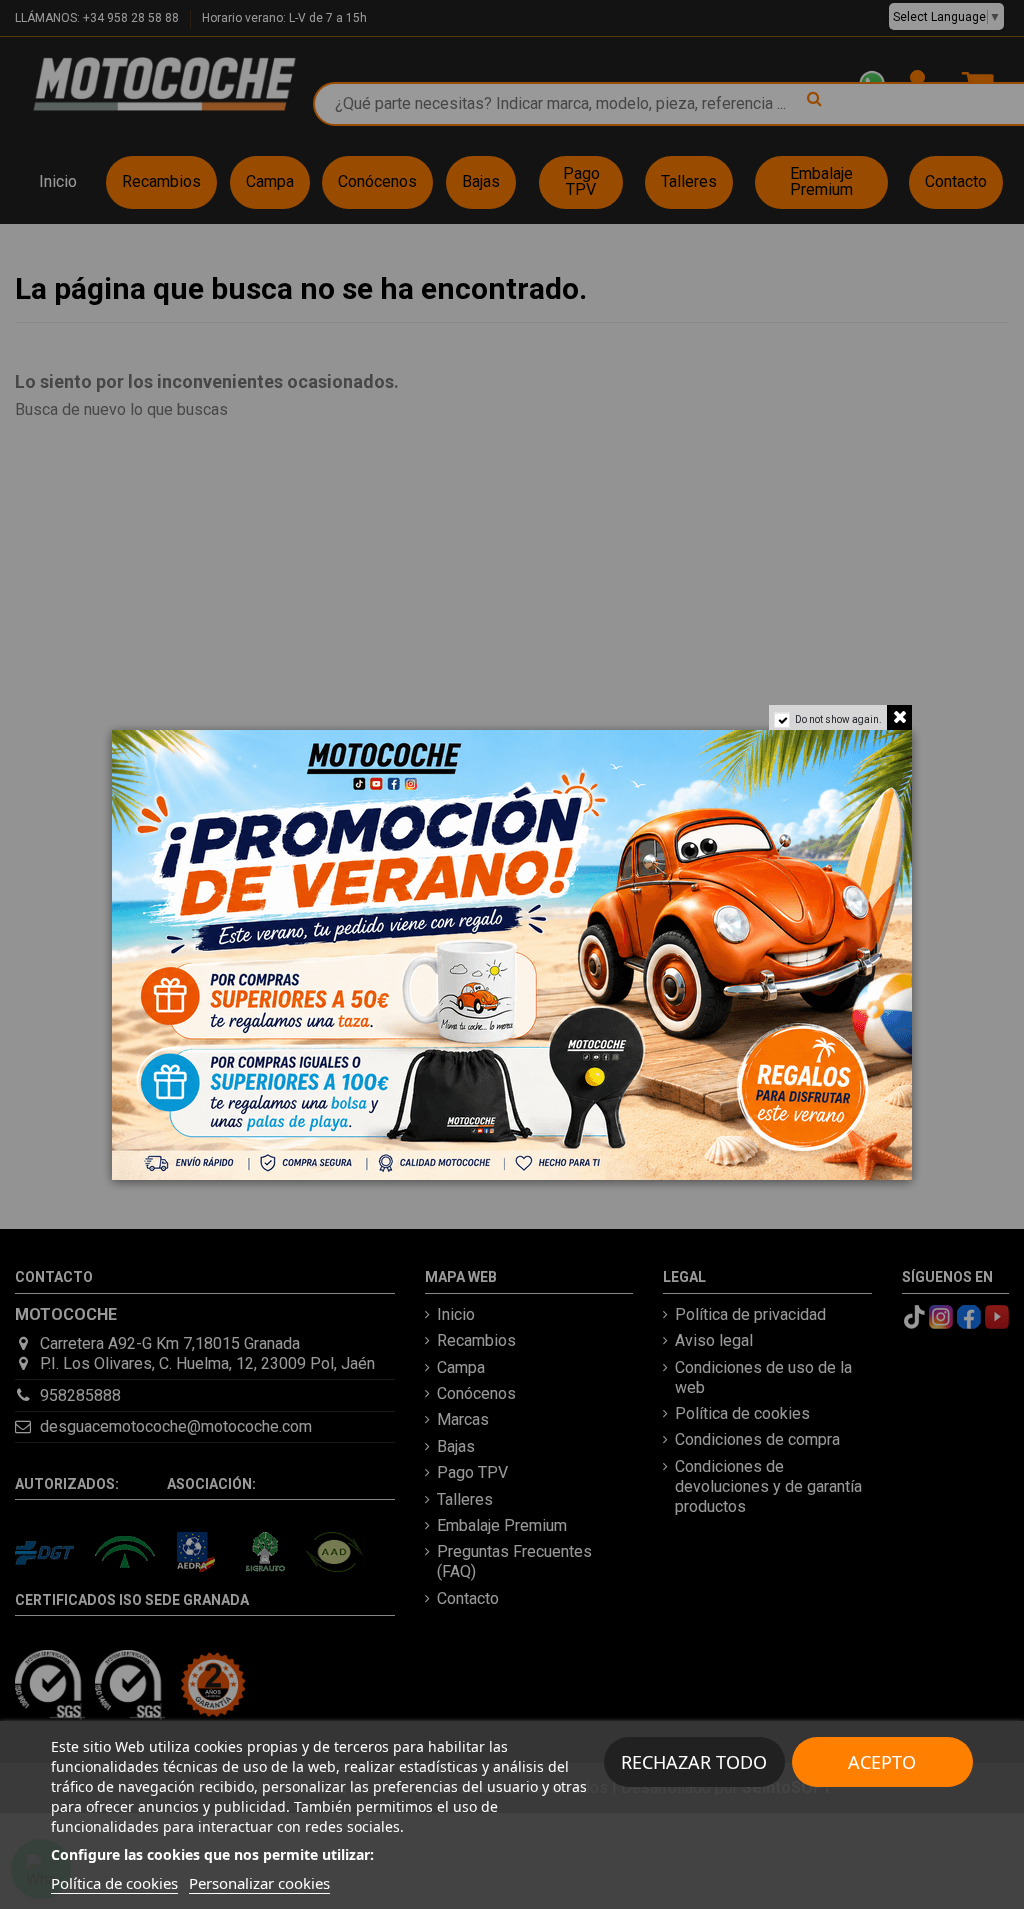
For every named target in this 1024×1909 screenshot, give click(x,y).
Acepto (882, 1762)
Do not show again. (838, 719)
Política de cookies (114, 1883)
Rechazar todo (694, 1762)
